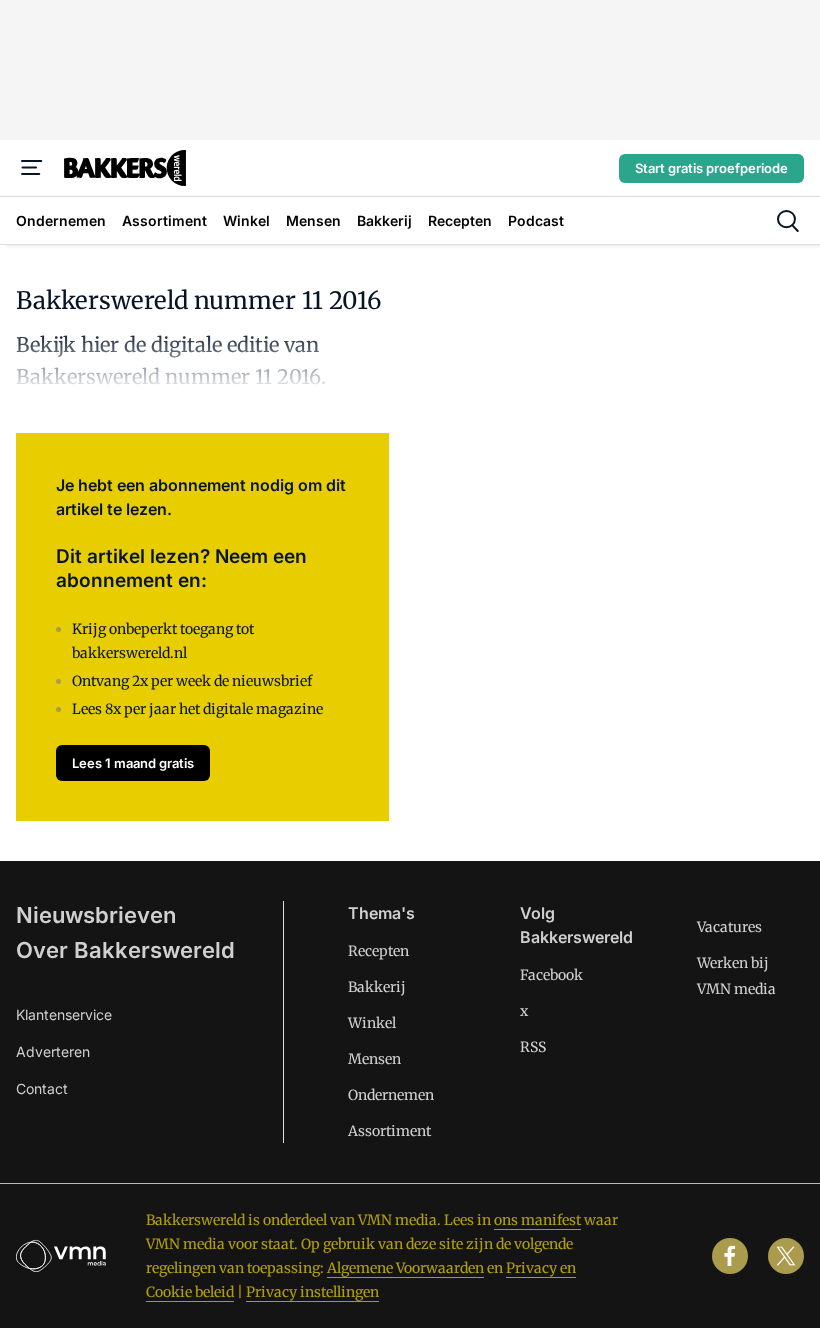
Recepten (378, 951)
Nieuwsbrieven (96, 915)
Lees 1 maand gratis (133, 763)
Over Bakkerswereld (125, 950)
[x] (786, 1256)
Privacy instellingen (312, 1292)
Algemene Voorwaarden (405, 1268)
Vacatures (729, 927)
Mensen (374, 1059)
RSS (533, 1047)
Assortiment (389, 1131)
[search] (788, 221)
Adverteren (53, 1051)
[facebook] (730, 1256)
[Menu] (32, 168)
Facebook (551, 975)
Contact (42, 1088)
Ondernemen (391, 1095)
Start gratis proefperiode (711, 168)
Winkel (372, 1023)
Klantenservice (64, 1014)
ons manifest (537, 1220)
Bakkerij (377, 987)
